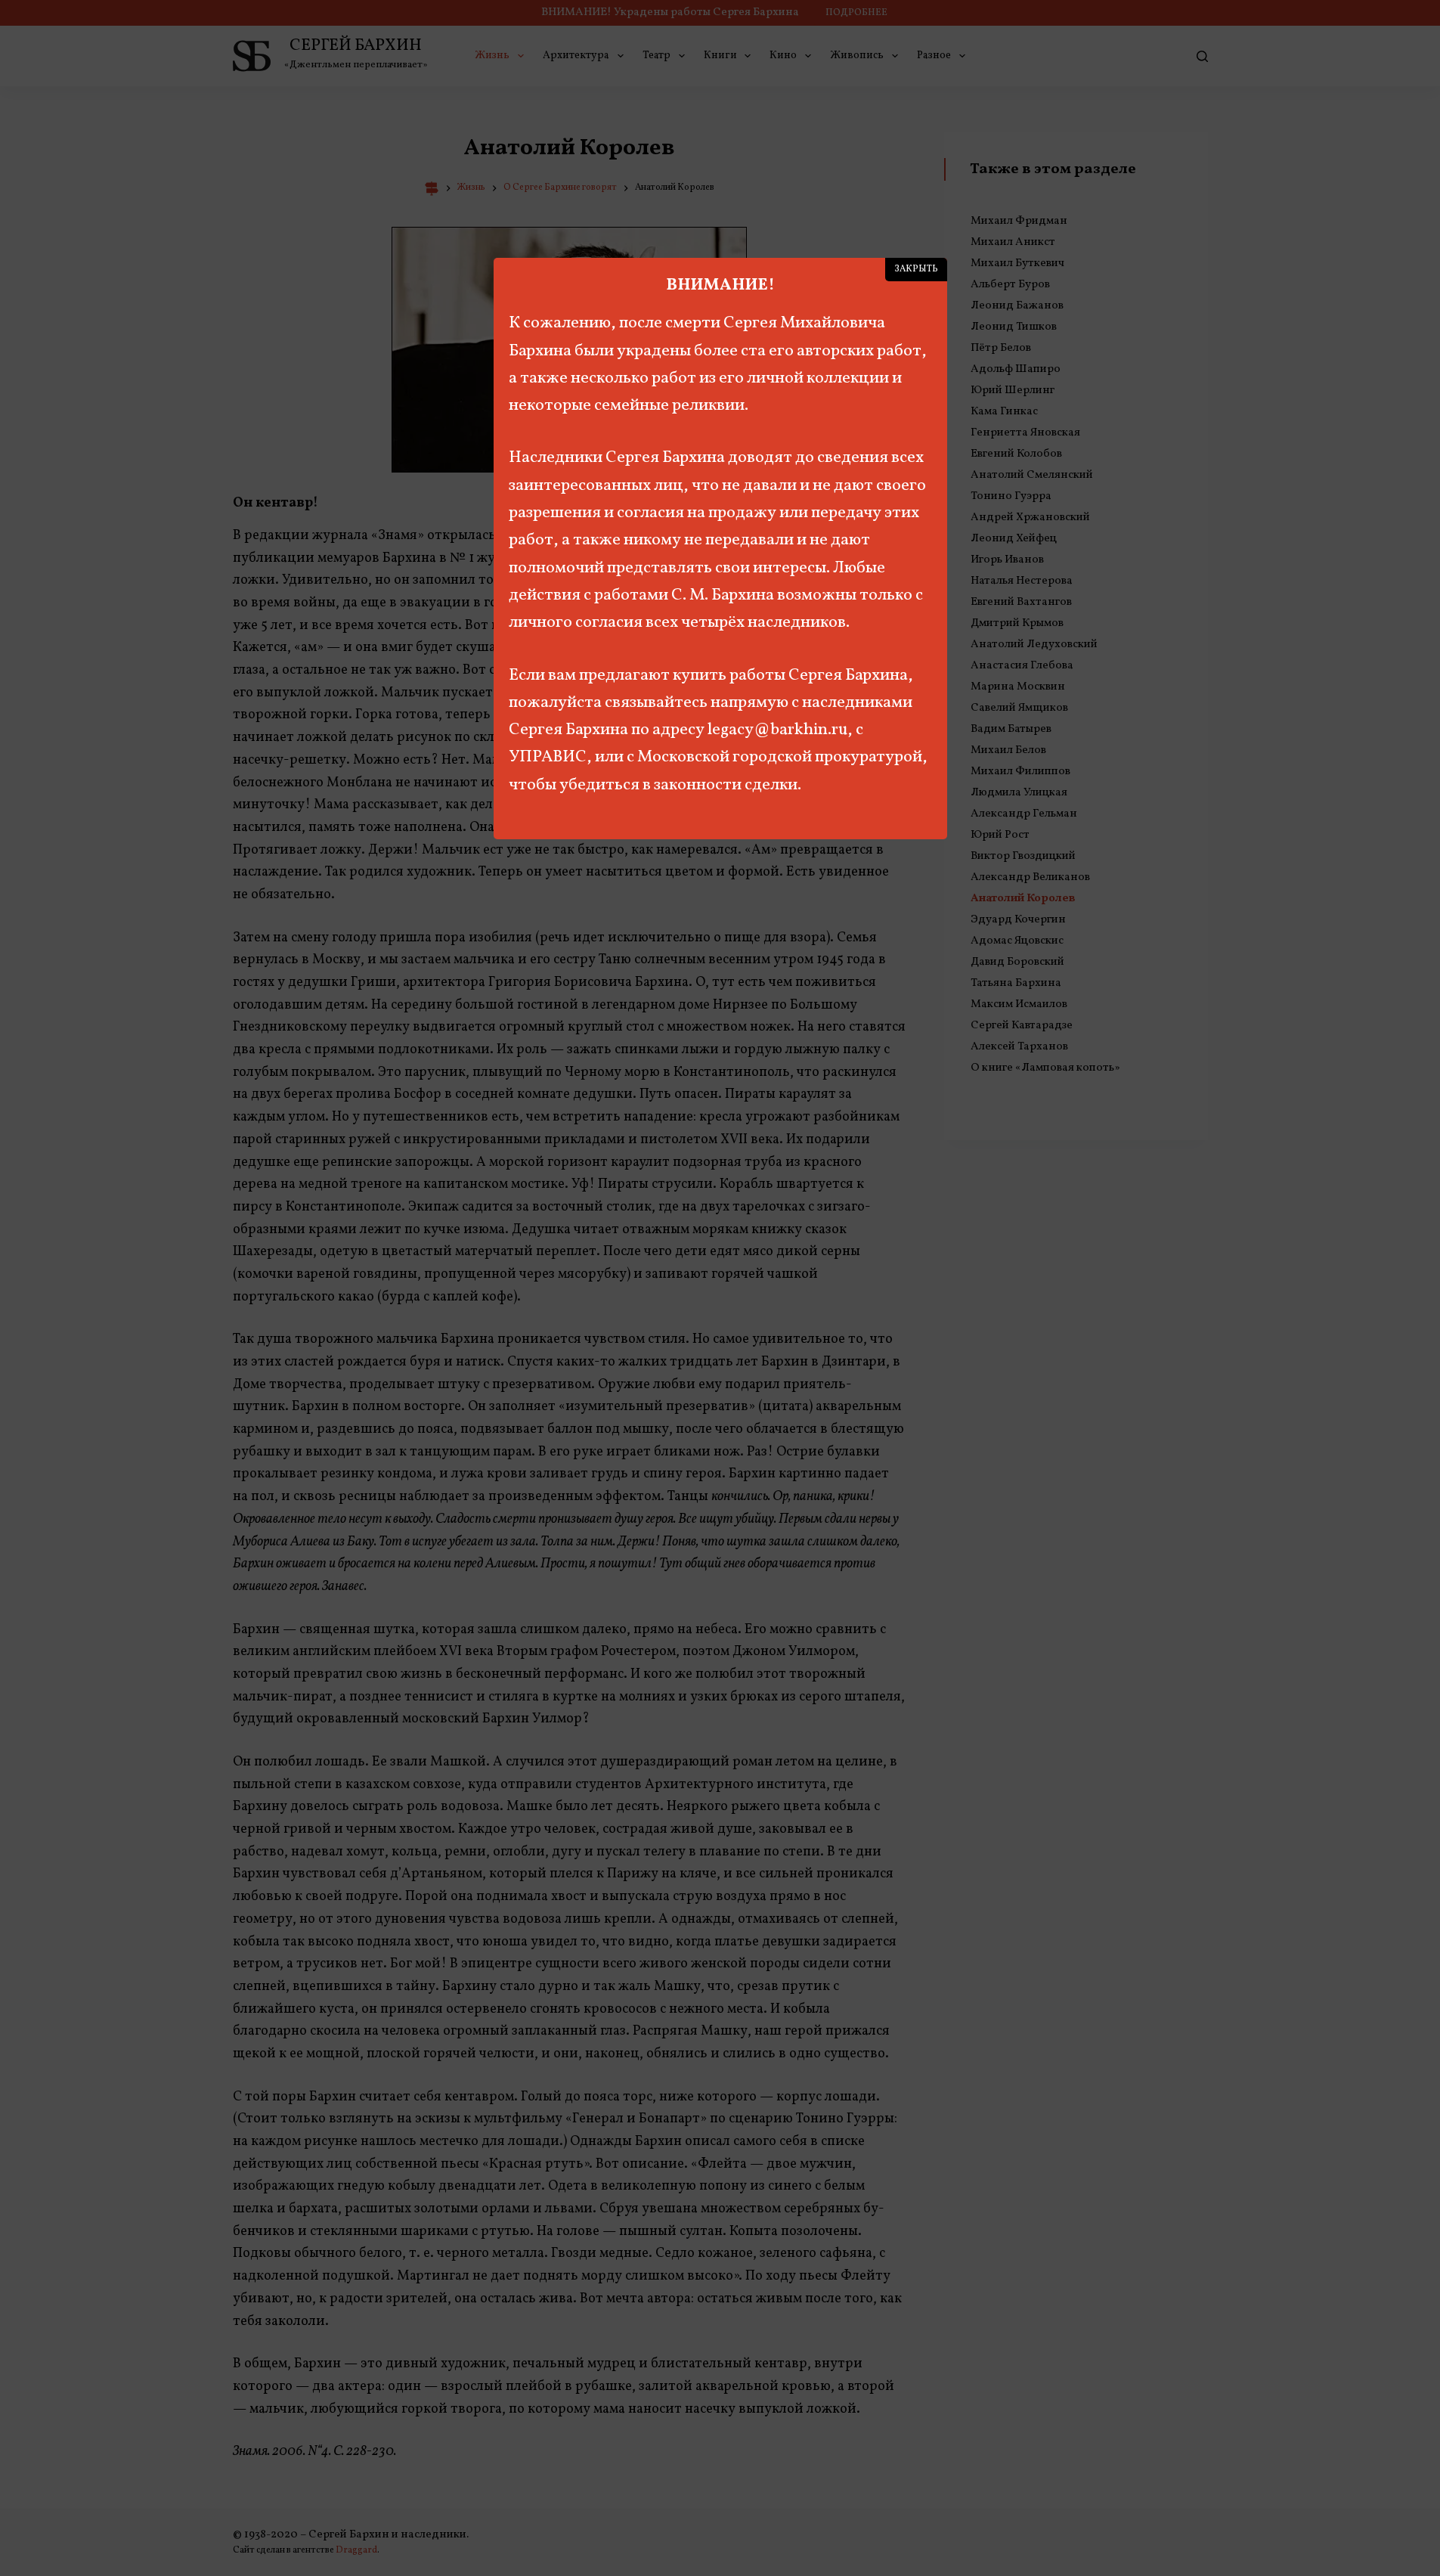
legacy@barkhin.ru (777, 730)
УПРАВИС (548, 757)
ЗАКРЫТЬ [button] (916, 269)
